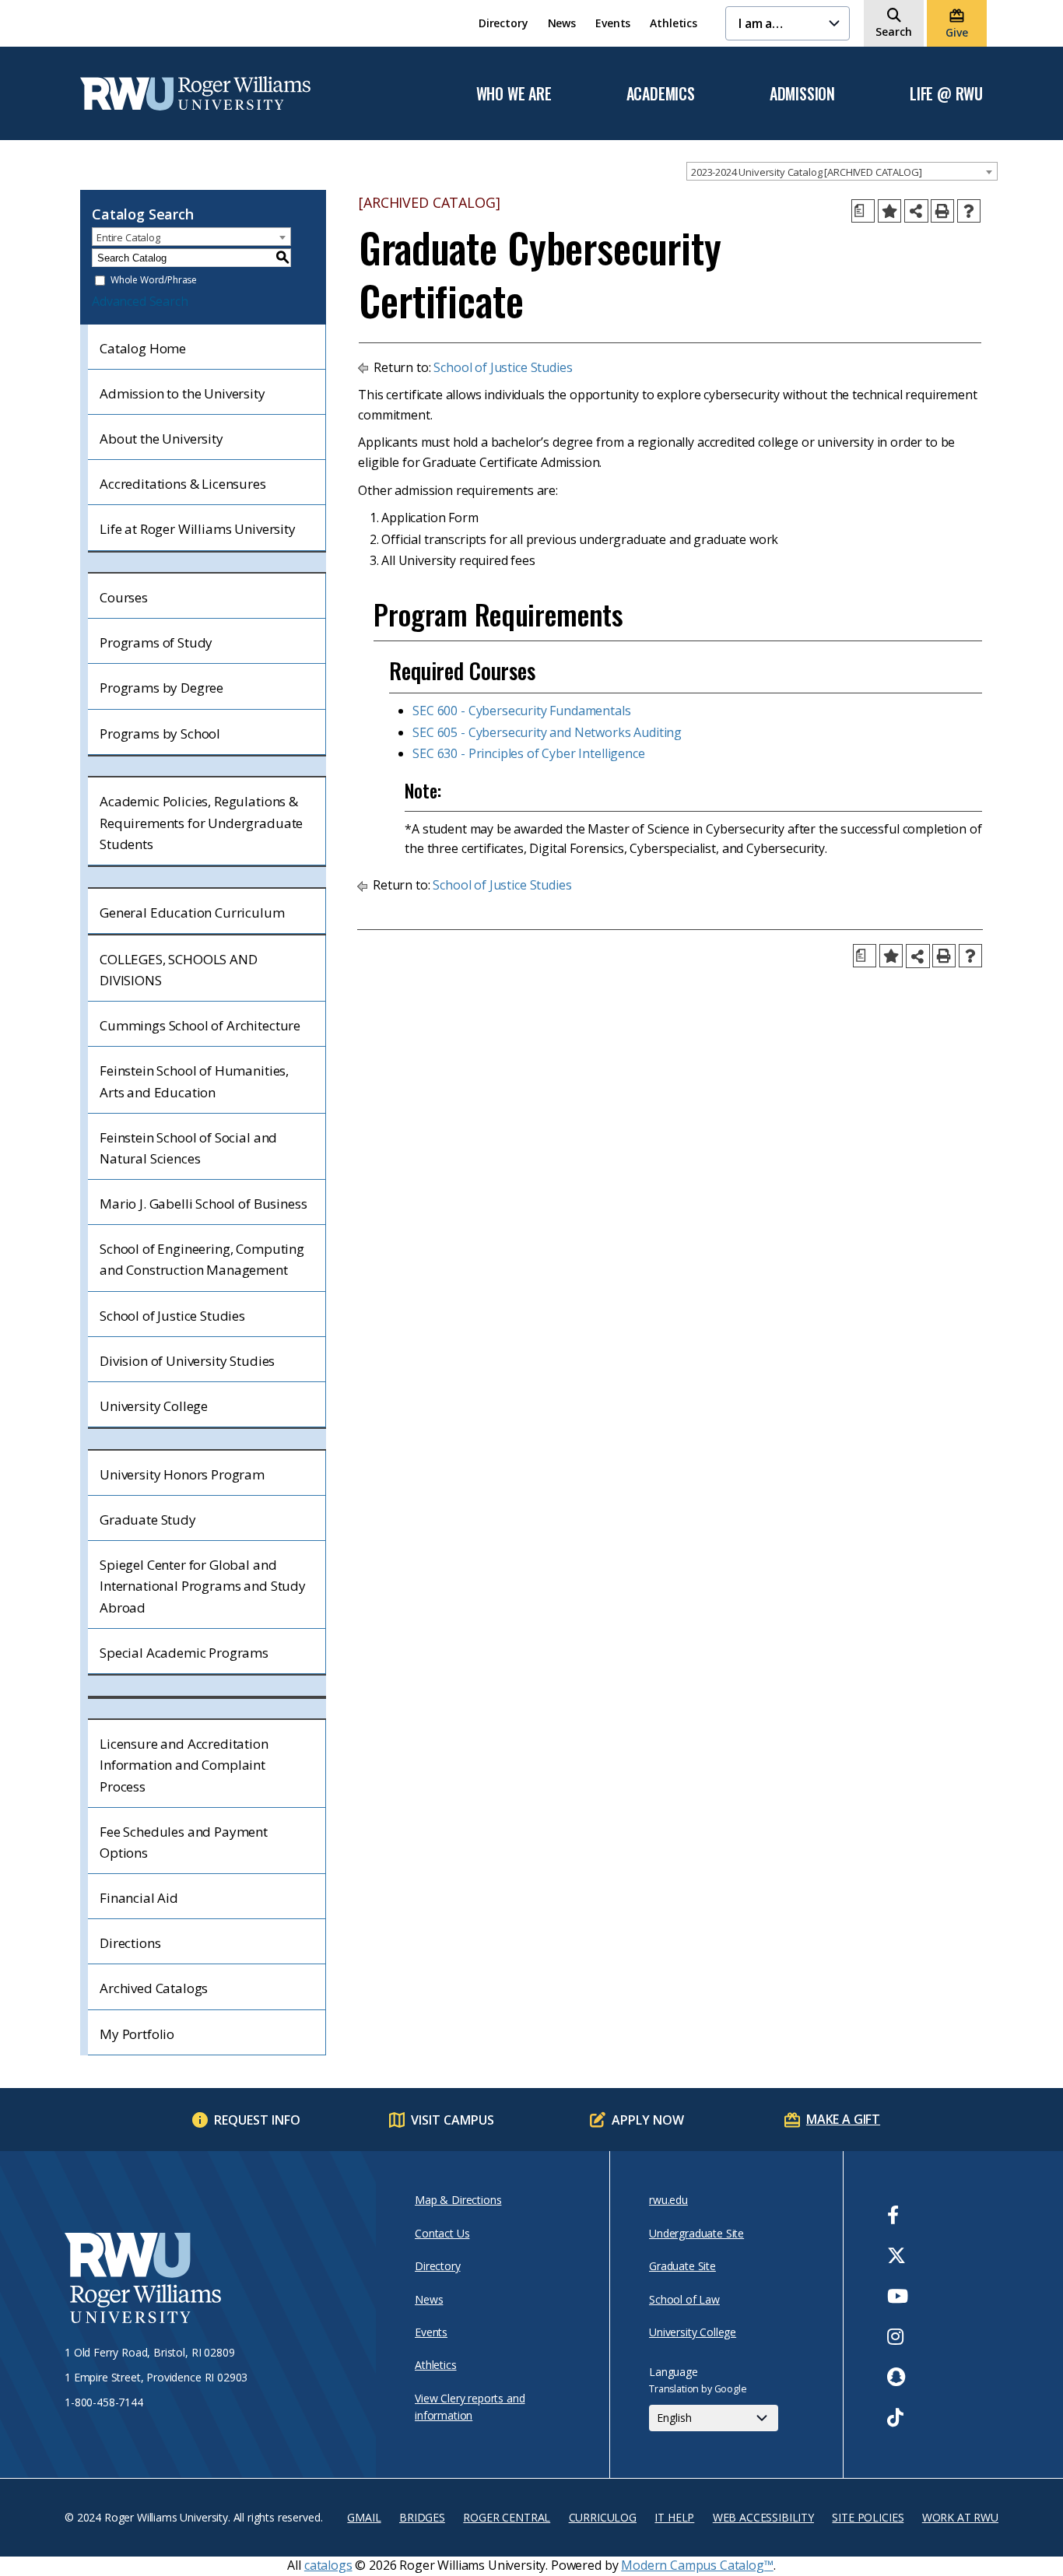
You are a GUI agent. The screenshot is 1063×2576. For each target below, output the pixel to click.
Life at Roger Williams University (198, 529)
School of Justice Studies (172, 1316)
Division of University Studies (187, 1361)
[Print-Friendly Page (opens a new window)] (942, 211)
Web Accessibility (763, 2517)
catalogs (328, 2565)
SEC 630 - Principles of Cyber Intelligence (528, 753)
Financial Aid (139, 1898)
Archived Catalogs (154, 1988)
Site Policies (868, 2517)
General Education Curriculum (192, 912)
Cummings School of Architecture (200, 1025)
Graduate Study (148, 1520)
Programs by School (160, 733)
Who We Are (514, 94)
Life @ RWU (946, 94)
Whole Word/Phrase (154, 281)
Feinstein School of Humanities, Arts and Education (194, 1081)
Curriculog (603, 2517)
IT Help (674, 2517)
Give (956, 32)
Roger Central (507, 2517)
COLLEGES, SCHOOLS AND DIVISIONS (179, 970)
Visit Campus (453, 2120)
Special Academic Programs (184, 1653)
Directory (503, 23)
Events (613, 23)
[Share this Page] (916, 211)
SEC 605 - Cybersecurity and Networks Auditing (547, 732)
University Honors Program (182, 1474)
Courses (124, 597)
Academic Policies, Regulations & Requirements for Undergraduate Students (201, 822)
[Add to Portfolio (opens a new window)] (889, 211)
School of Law (684, 2299)
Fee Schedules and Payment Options (184, 1842)
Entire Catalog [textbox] (128, 237)
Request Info (257, 2120)
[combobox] (842, 171)
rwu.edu (668, 2200)
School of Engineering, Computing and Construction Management (202, 1259)
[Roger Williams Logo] (195, 93)
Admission (802, 94)
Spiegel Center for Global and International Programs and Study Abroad (203, 1586)
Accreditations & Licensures (183, 484)
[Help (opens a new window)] (969, 211)
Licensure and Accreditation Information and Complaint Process (184, 1765)
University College (154, 1406)
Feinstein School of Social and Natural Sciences (188, 1148)
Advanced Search (140, 301)
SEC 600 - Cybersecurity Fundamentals (521, 711)
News (562, 23)
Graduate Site (682, 2266)
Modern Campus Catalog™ (697, 2565)
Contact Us (442, 2233)
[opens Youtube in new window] (898, 2296)
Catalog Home (143, 348)
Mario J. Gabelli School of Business (203, 1204)
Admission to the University (182, 393)
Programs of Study (156, 642)
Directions (130, 1943)
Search (894, 32)
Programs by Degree (161, 688)
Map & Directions (458, 2200)
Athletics (674, 23)
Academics (661, 94)
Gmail (364, 2517)
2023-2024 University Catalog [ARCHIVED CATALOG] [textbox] (806, 172)
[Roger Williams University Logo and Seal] (212, 2280)
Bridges (422, 2517)
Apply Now (648, 2120)
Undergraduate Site (696, 2233)
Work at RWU (960, 2517)
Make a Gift (843, 2119)
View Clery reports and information (470, 2407)
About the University (161, 439)
